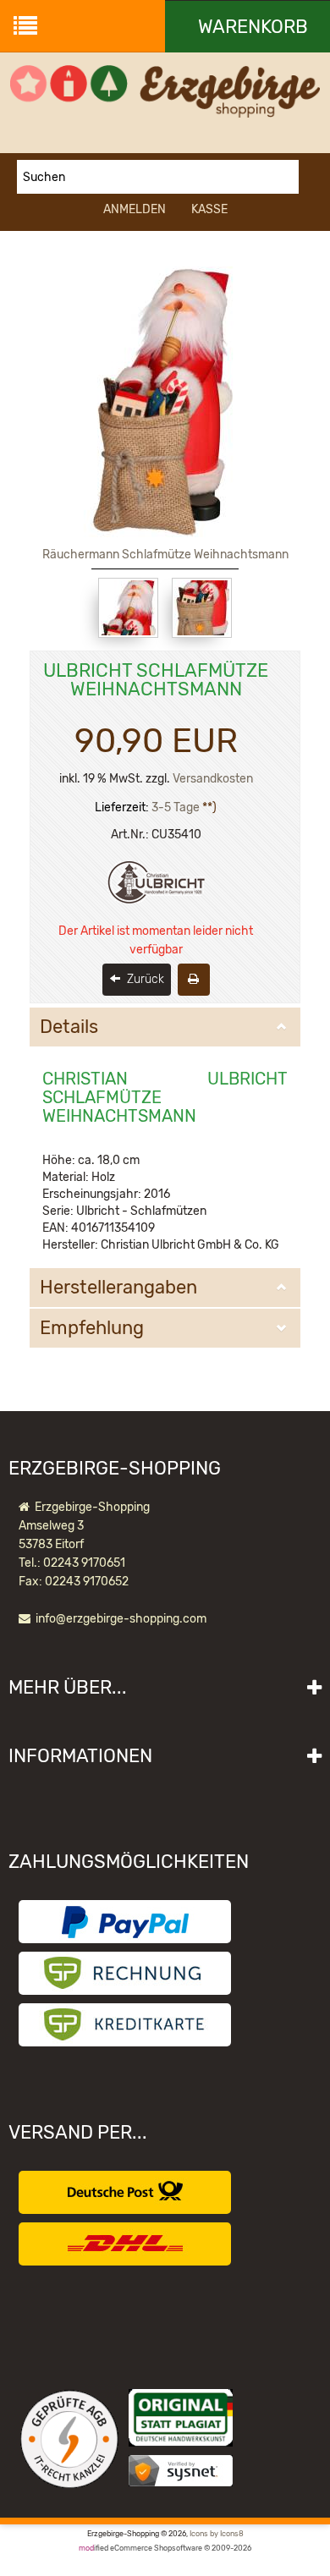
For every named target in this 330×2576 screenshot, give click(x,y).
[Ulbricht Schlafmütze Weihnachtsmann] (128, 608)
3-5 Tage (176, 807)
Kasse (209, 209)
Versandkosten (213, 779)
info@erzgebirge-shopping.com (121, 1619)
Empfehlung (92, 1328)
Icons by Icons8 (217, 2534)
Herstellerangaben (118, 1288)
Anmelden (135, 209)
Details (69, 1027)
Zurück (144, 979)
